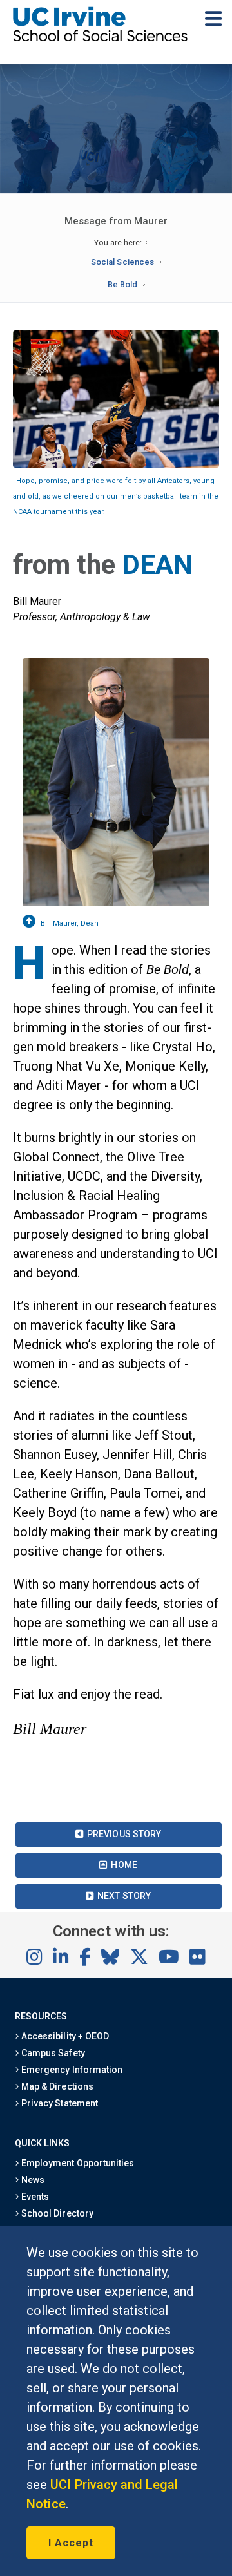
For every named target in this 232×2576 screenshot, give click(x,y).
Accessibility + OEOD (64, 2036)
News (32, 2180)
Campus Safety (52, 2053)
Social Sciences (122, 262)
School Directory (56, 2213)
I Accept (71, 2543)
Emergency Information (71, 2070)
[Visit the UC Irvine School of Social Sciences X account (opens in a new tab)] (139, 1958)
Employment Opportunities (77, 2163)
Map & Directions (56, 2086)
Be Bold (122, 284)
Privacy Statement (59, 2103)
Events (34, 2197)
